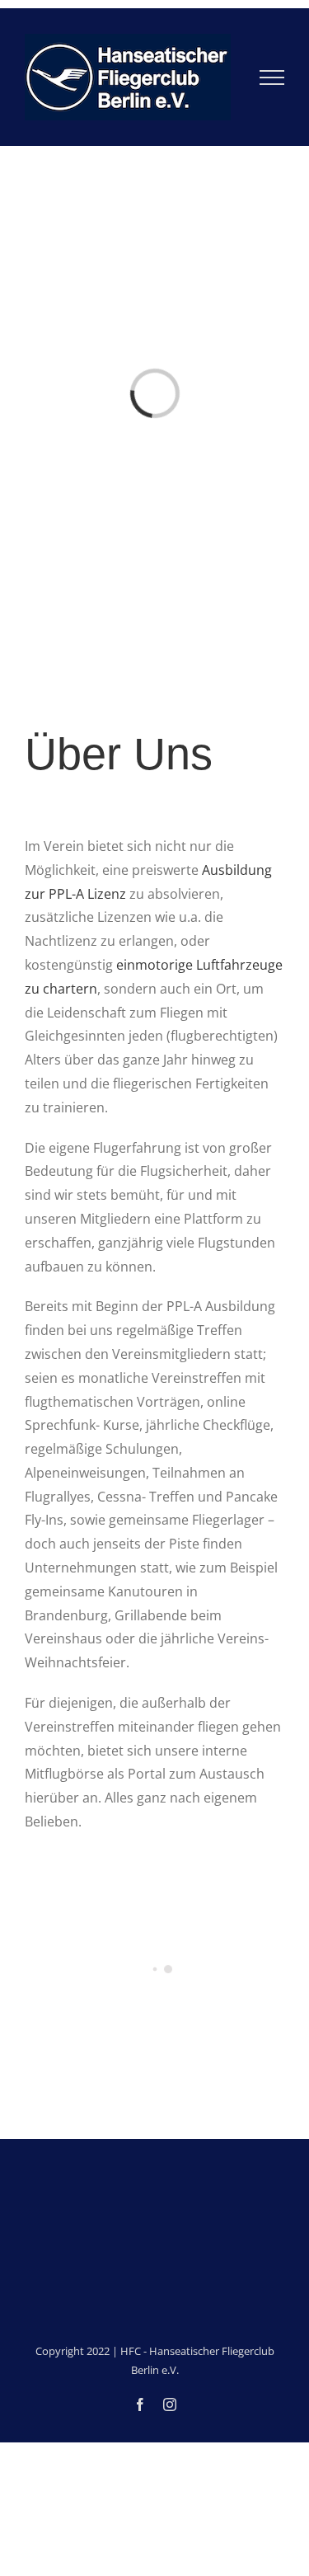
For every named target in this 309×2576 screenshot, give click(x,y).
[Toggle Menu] (272, 78)
